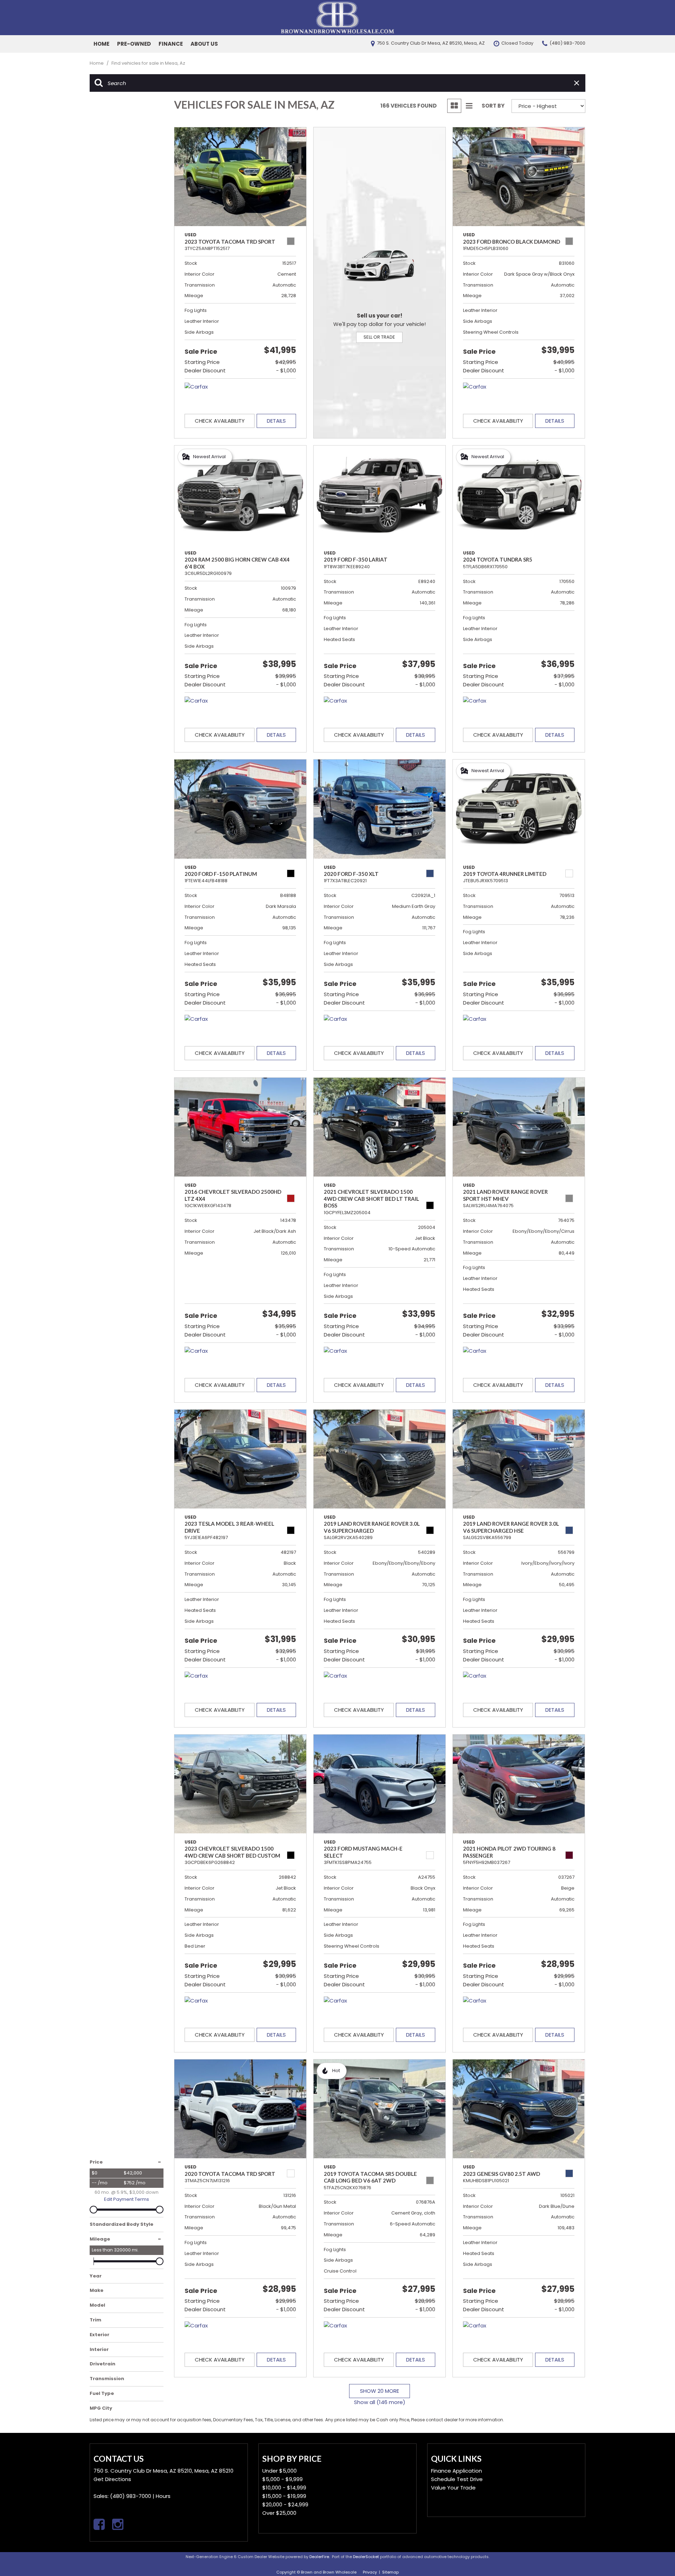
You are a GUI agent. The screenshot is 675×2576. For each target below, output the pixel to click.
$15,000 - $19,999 (284, 2496)
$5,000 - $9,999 (282, 2479)
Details (276, 421)
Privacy (370, 2572)
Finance (171, 44)
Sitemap (390, 2572)
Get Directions (112, 2479)
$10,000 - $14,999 (284, 2488)
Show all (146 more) (380, 2402)
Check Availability (220, 421)
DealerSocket (366, 2557)
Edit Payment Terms (127, 2199)
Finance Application (457, 2471)
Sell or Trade (379, 337)
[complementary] (654, 2555)
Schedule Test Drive (457, 2479)
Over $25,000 (279, 2513)
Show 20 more (380, 2391)
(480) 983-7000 (131, 2496)
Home (101, 44)
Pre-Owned (134, 44)
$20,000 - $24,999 (285, 2504)
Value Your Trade (453, 2488)
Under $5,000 (279, 2471)
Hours (163, 2496)
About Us (204, 44)
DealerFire (319, 2557)
